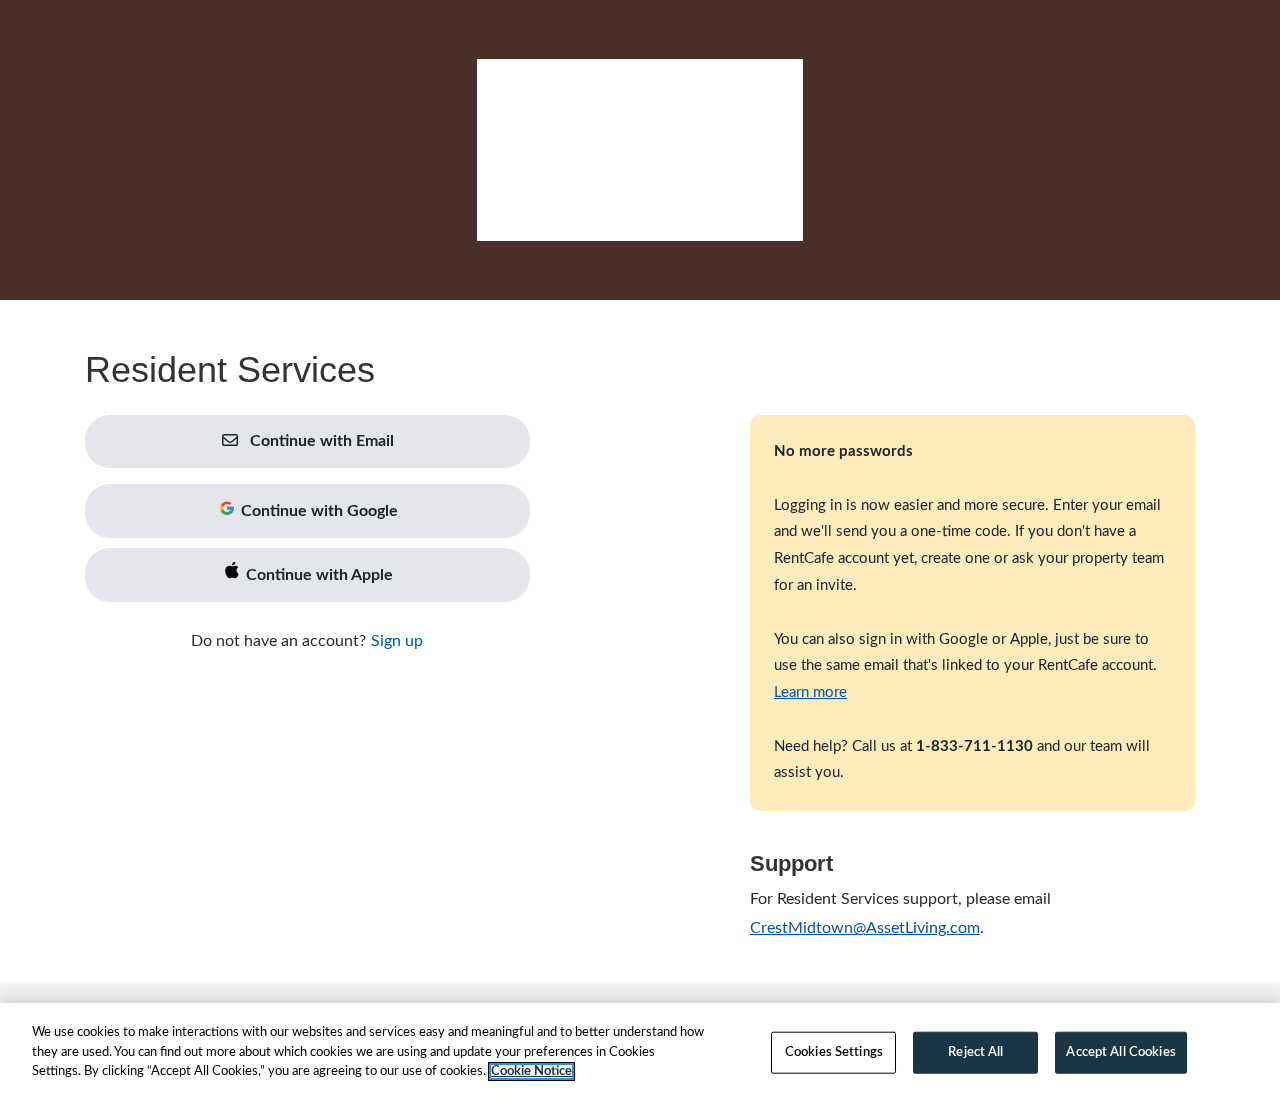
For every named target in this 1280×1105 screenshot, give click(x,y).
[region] (640, 1054)
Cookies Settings (834, 1052)
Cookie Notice (531, 1071)
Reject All (975, 1052)
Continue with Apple (317, 575)
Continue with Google (317, 511)
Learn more (810, 692)
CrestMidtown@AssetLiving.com (865, 928)
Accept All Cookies (1120, 1052)
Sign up (397, 641)
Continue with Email (320, 441)
